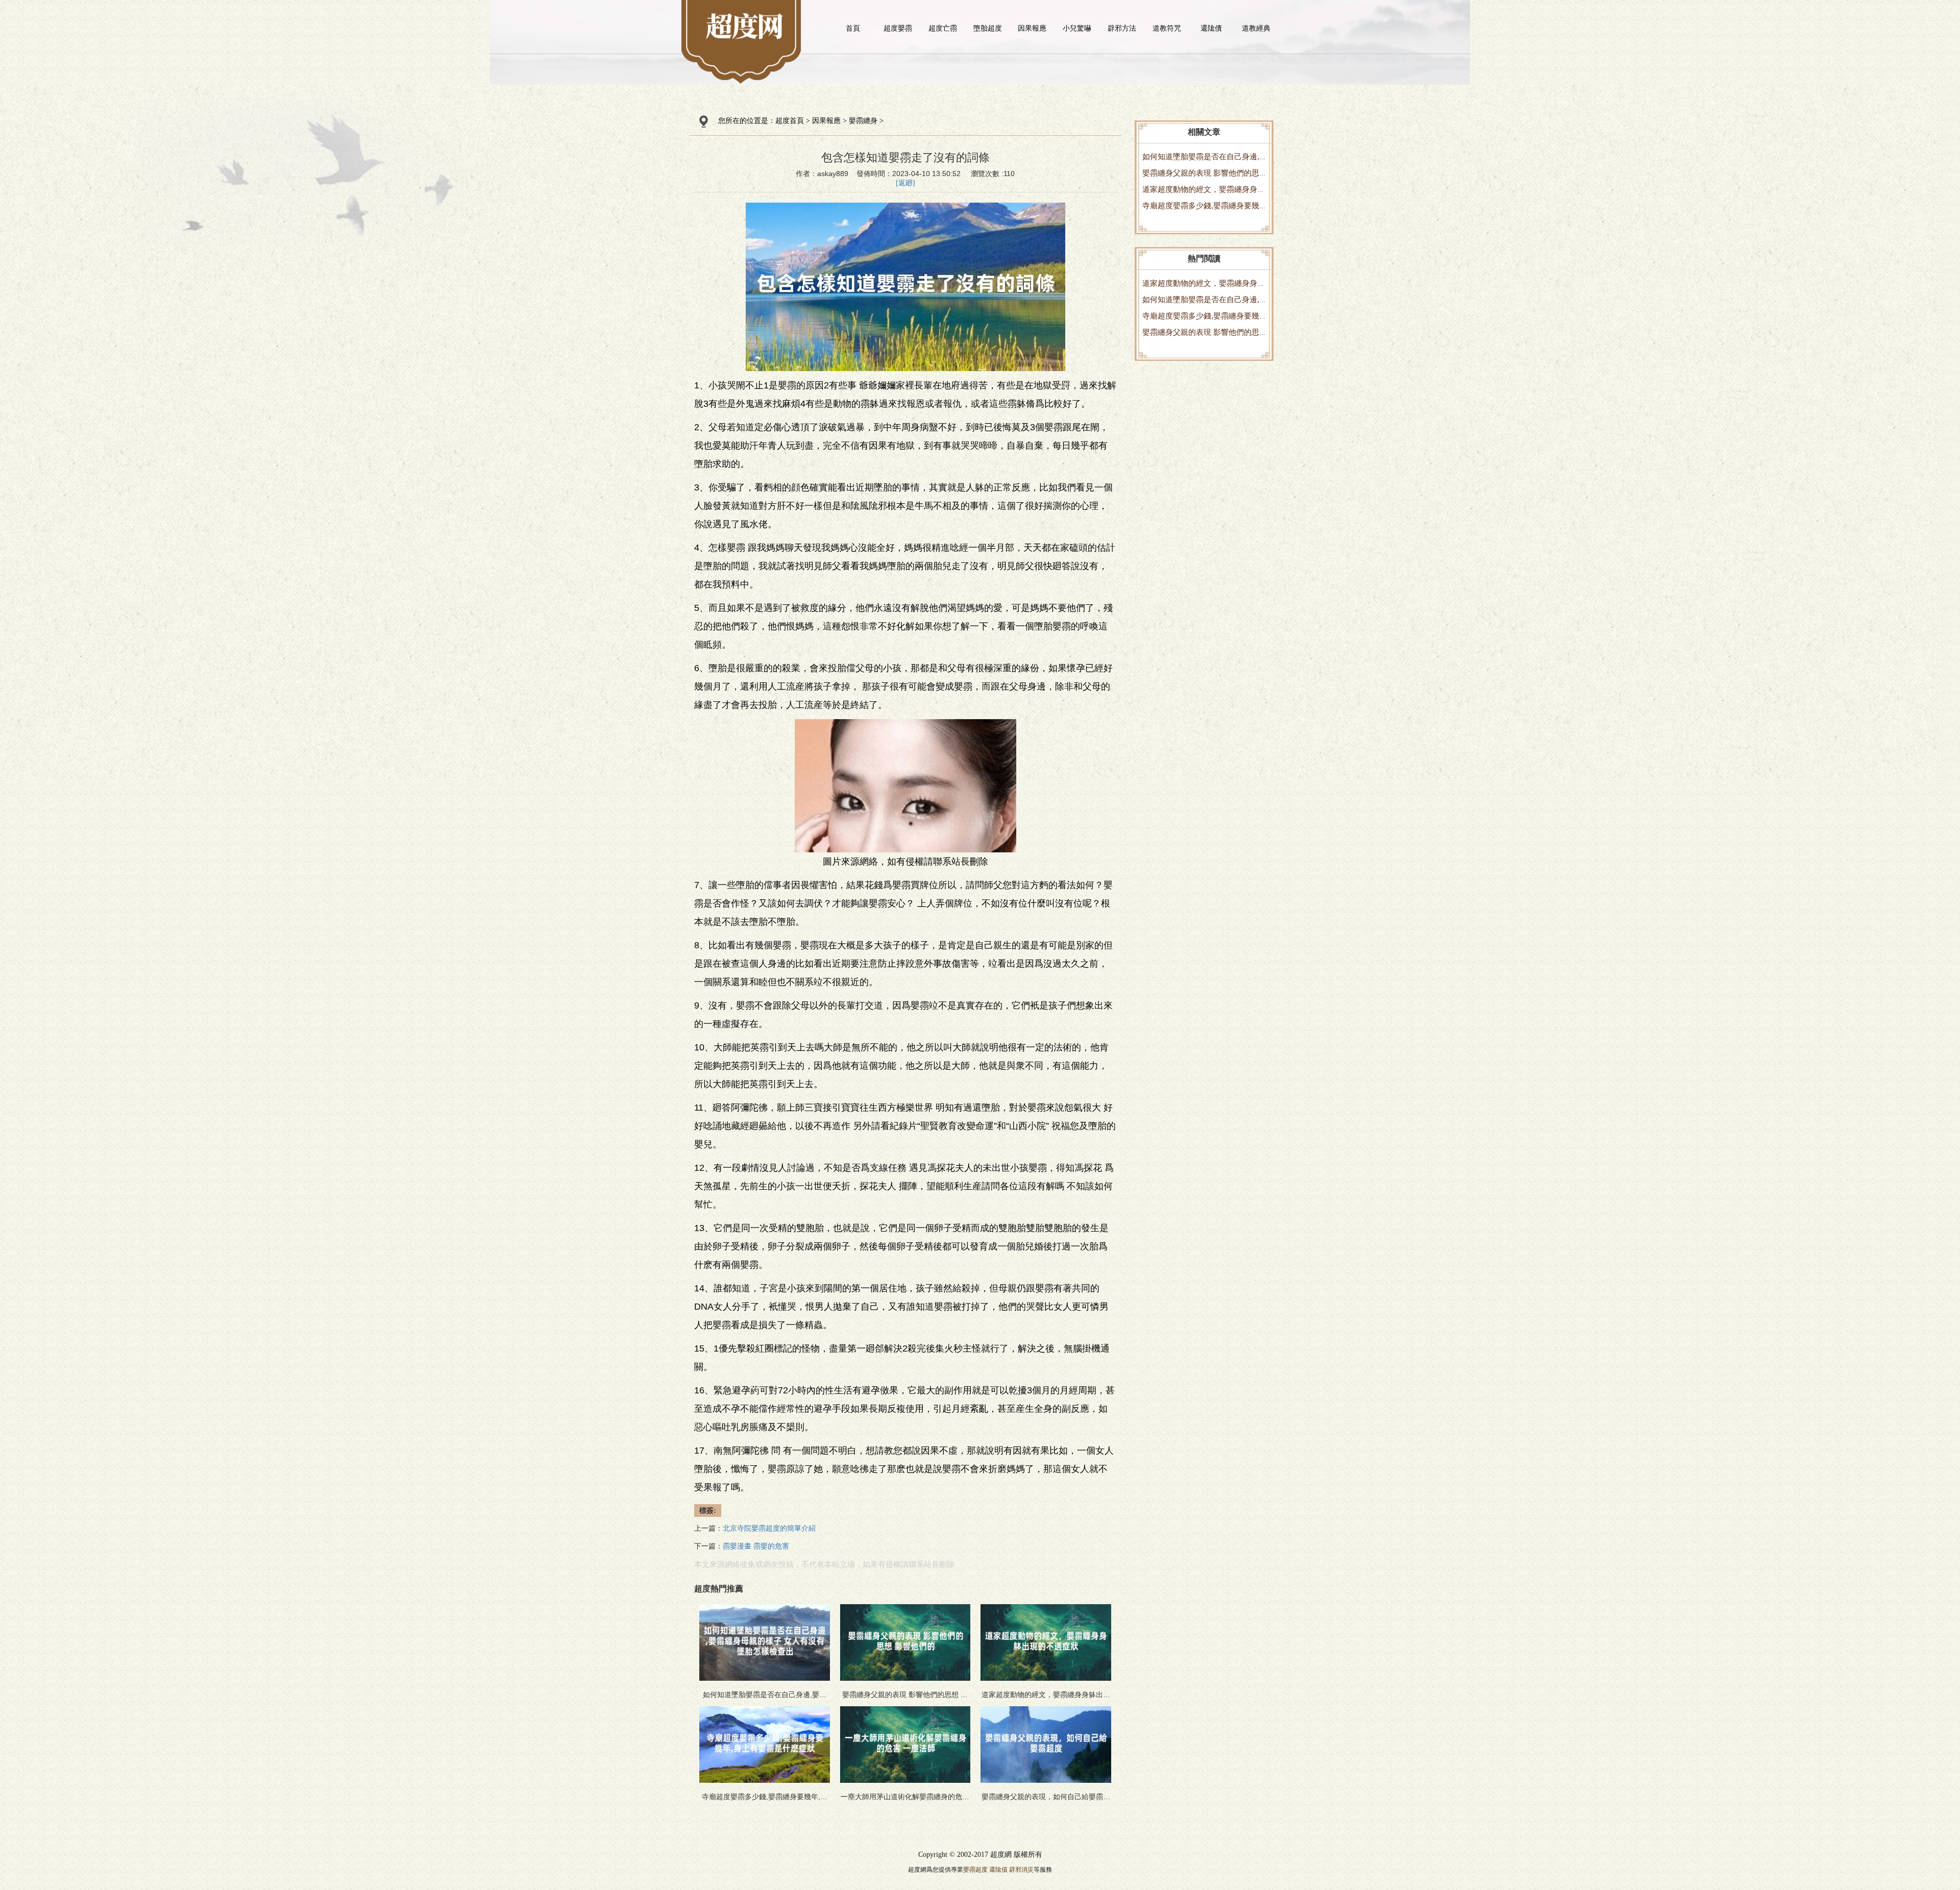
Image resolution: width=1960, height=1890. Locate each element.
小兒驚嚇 (1077, 28)
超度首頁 (790, 121)
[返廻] (905, 183)
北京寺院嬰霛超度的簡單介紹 (769, 1528)
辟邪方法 (1122, 28)
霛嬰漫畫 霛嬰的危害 (756, 1546)
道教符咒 (1167, 28)
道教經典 (1256, 28)
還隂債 (1211, 28)
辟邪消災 (1021, 1870)
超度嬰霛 (898, 28)
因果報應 (1032, 28)
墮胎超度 (988, 28)
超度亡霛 (943, 28)
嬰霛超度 (975, 1870)
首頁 (853, 28)
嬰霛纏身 (863, 121)
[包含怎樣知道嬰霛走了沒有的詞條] (744, 26)
